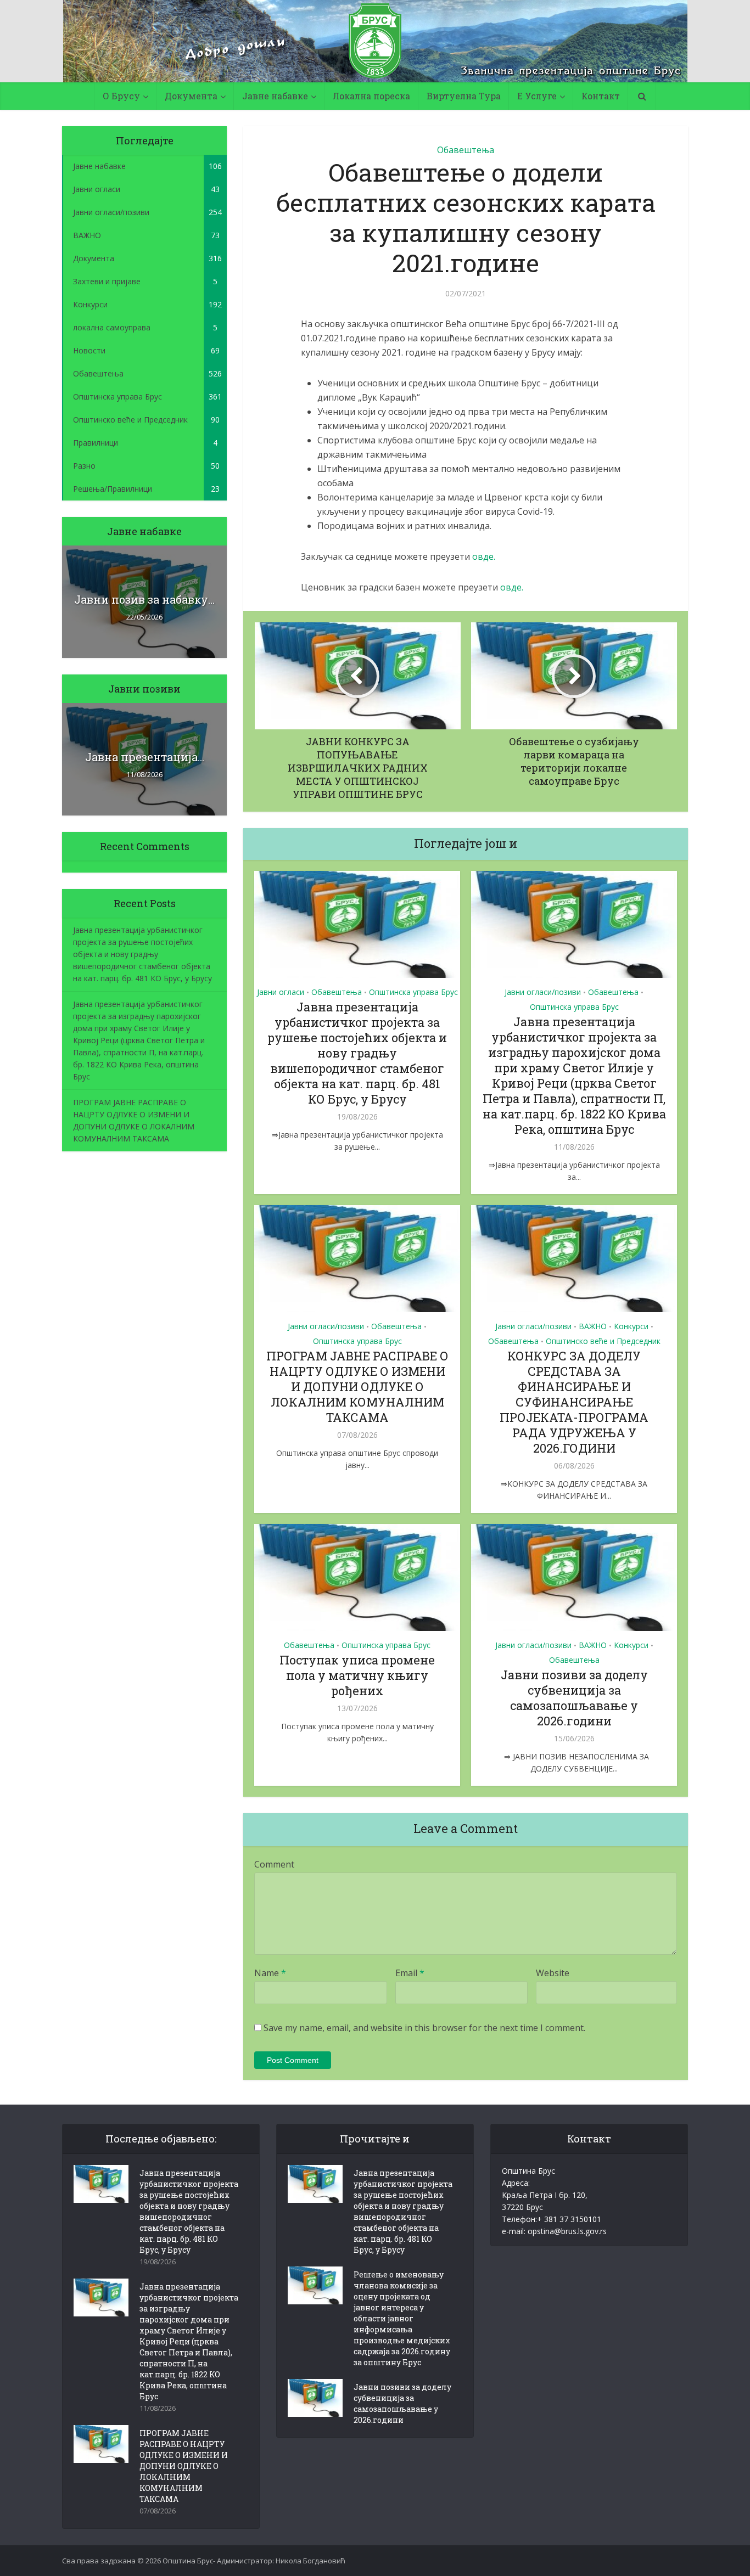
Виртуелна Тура (464, 96)
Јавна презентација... (145, 757)
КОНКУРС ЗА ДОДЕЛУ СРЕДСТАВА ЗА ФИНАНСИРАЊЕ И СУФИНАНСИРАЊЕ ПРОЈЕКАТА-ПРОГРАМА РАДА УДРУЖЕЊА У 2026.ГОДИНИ (574, 1402)
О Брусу (121, 96)
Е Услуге (537, 96)
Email (410, 1973)
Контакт (601, 96)
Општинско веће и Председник (603, 1341)
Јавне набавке (275, 96)
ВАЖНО (593, 1326)
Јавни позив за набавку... (144, 599)
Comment (274, 1864)
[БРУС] (375, 41)
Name (270, 1973)
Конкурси (631, 1326)
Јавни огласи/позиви (543, 992)
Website (553, 1973)
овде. (484, 556)
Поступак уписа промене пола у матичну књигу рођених (357, 1675)
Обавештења (466, 150)
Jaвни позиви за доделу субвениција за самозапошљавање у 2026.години (574, 1698)
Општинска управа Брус (413, 992)
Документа (191, 96)
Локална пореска (371, 96)
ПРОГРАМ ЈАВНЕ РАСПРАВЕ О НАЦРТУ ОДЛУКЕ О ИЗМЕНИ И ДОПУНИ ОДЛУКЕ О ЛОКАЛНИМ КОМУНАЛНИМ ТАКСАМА (357, 1387)
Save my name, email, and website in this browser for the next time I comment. (424, 2028)
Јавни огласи (281, 992)
